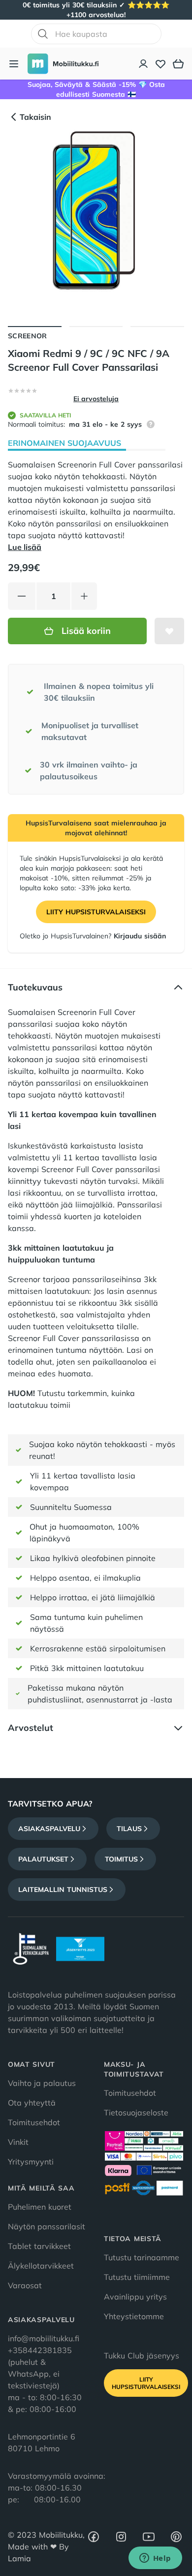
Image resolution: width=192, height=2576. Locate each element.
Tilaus (129, 1829)
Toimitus (121, 1859)
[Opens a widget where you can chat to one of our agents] (155, 2559)
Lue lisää (25, 547)
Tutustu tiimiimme (137, 2277)
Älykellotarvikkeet (41, 2266)
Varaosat (25, 2285)
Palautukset (43, 1859)
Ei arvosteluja (96, 399)
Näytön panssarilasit (47, 2226)
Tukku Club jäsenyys (142, 2356)
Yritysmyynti (31, 2162)
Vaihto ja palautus (42, 2083)
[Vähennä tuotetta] (22, 596)
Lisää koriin (86, 631)
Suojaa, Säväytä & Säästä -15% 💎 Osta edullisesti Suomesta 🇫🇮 (96, 89)
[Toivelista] (160, 64)
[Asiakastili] (144, 64)
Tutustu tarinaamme (142, 2257)
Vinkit (18, 2142)
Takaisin (35, 117)
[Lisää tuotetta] (84, 596)
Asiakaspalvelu (49, 1829)
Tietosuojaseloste (136, 2112)
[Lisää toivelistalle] (169, 631)
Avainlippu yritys (135, 2297)
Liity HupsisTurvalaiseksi (96, 912)
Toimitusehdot (34, 2122)
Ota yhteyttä (32, 2103)
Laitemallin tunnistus (63, 1890)
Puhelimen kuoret (40, 2207)
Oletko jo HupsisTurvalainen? (93, 936)
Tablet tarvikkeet (39, 2246)
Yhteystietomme (134, 2316)
